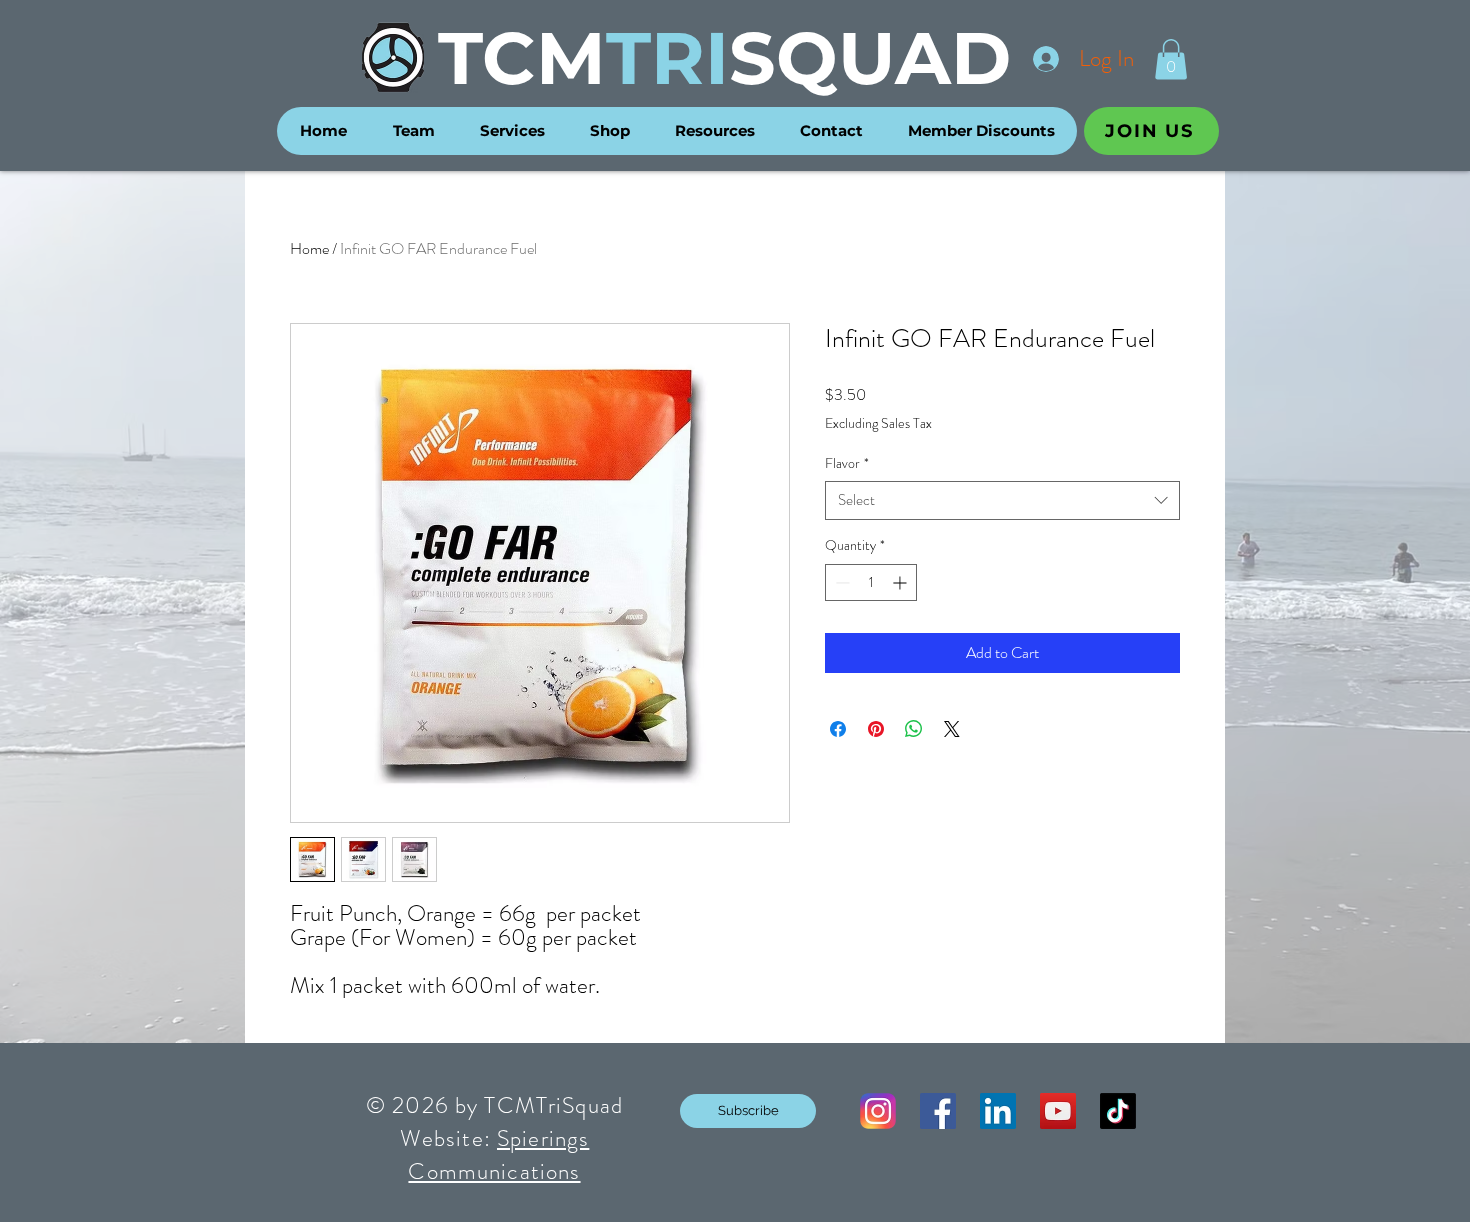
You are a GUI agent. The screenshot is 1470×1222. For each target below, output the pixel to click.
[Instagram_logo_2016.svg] (878, 1111)
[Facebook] (938, 1111)
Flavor (847, 463)
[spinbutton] (871, 582)
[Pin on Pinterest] (876, 729)
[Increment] (901, 582)
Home (309, 248)
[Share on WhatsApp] (914, 729)
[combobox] (1002, 500)
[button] (1171, 59)
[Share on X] (952, 729)
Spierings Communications (498, 1155)
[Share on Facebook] (838, 729)
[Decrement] (840, 582)
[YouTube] (1058, 1111)
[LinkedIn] (998, 1111)
